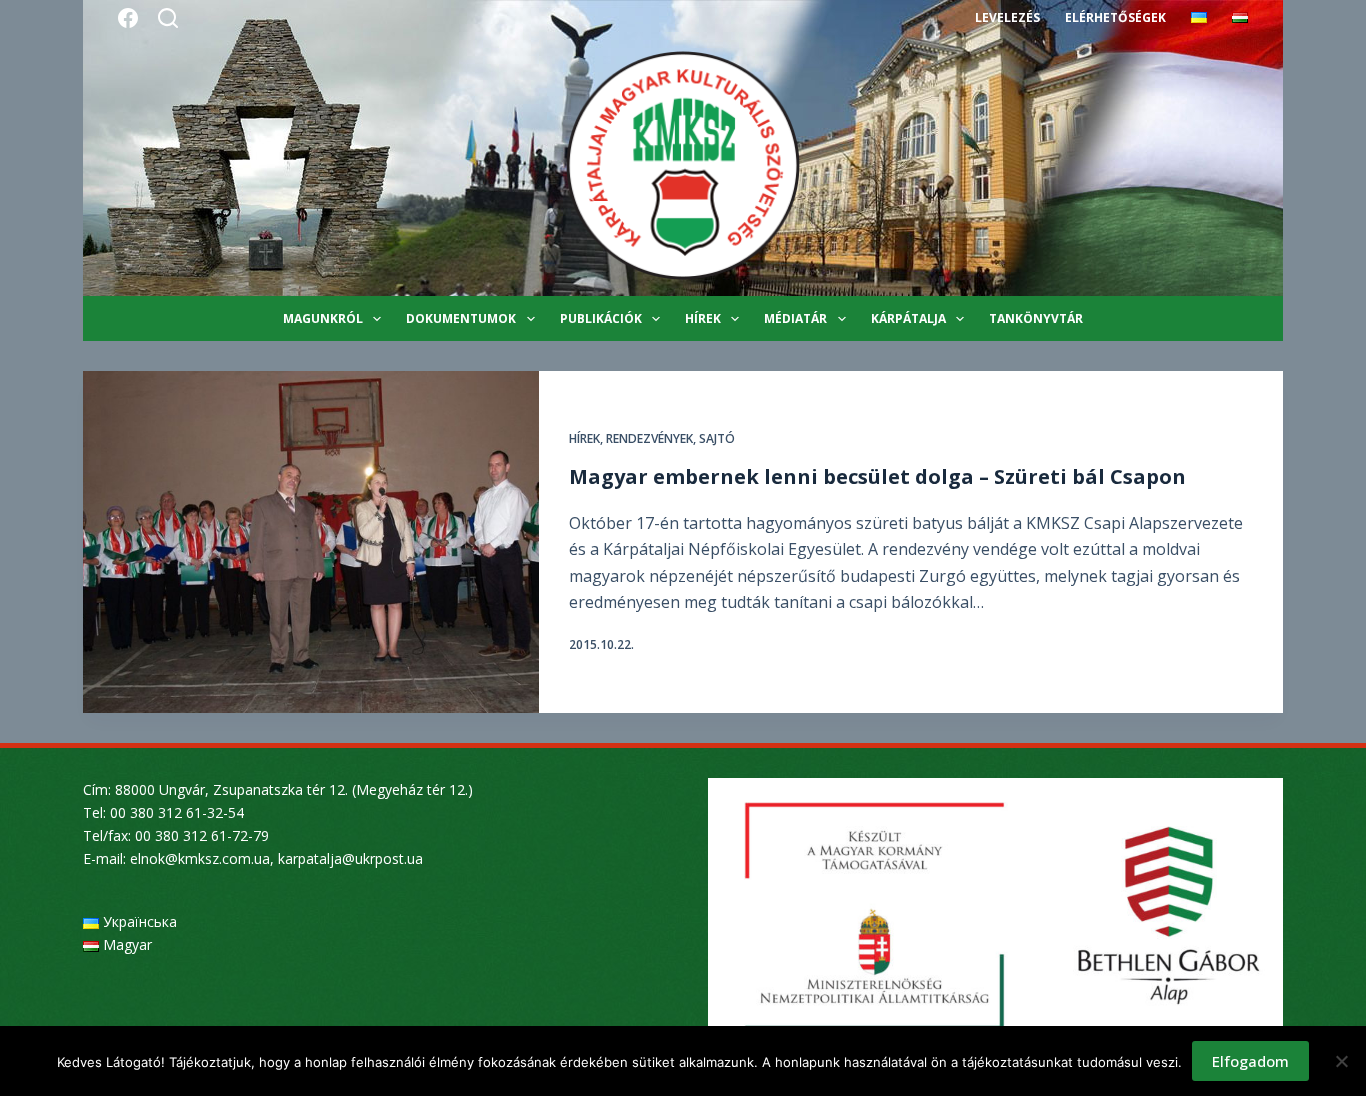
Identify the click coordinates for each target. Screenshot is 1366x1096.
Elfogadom (1250, 1061)
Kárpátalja (908, 318)
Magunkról (323, 318)
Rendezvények (649, 438)
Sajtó (717, 438)
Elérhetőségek (1115, 17)
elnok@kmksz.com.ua (200, 858)
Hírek (703, 318)
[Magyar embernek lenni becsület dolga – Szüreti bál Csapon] (311, 542)
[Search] (168, 18)
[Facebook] (128, 18)
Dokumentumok (461, 318)
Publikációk (601, 318)
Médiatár (795, 318)
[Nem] (1341, 1061)
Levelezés (1007, 17)
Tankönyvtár (1036, 318)
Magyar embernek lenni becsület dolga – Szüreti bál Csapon (877, 476)
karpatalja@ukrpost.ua (350, 858)
